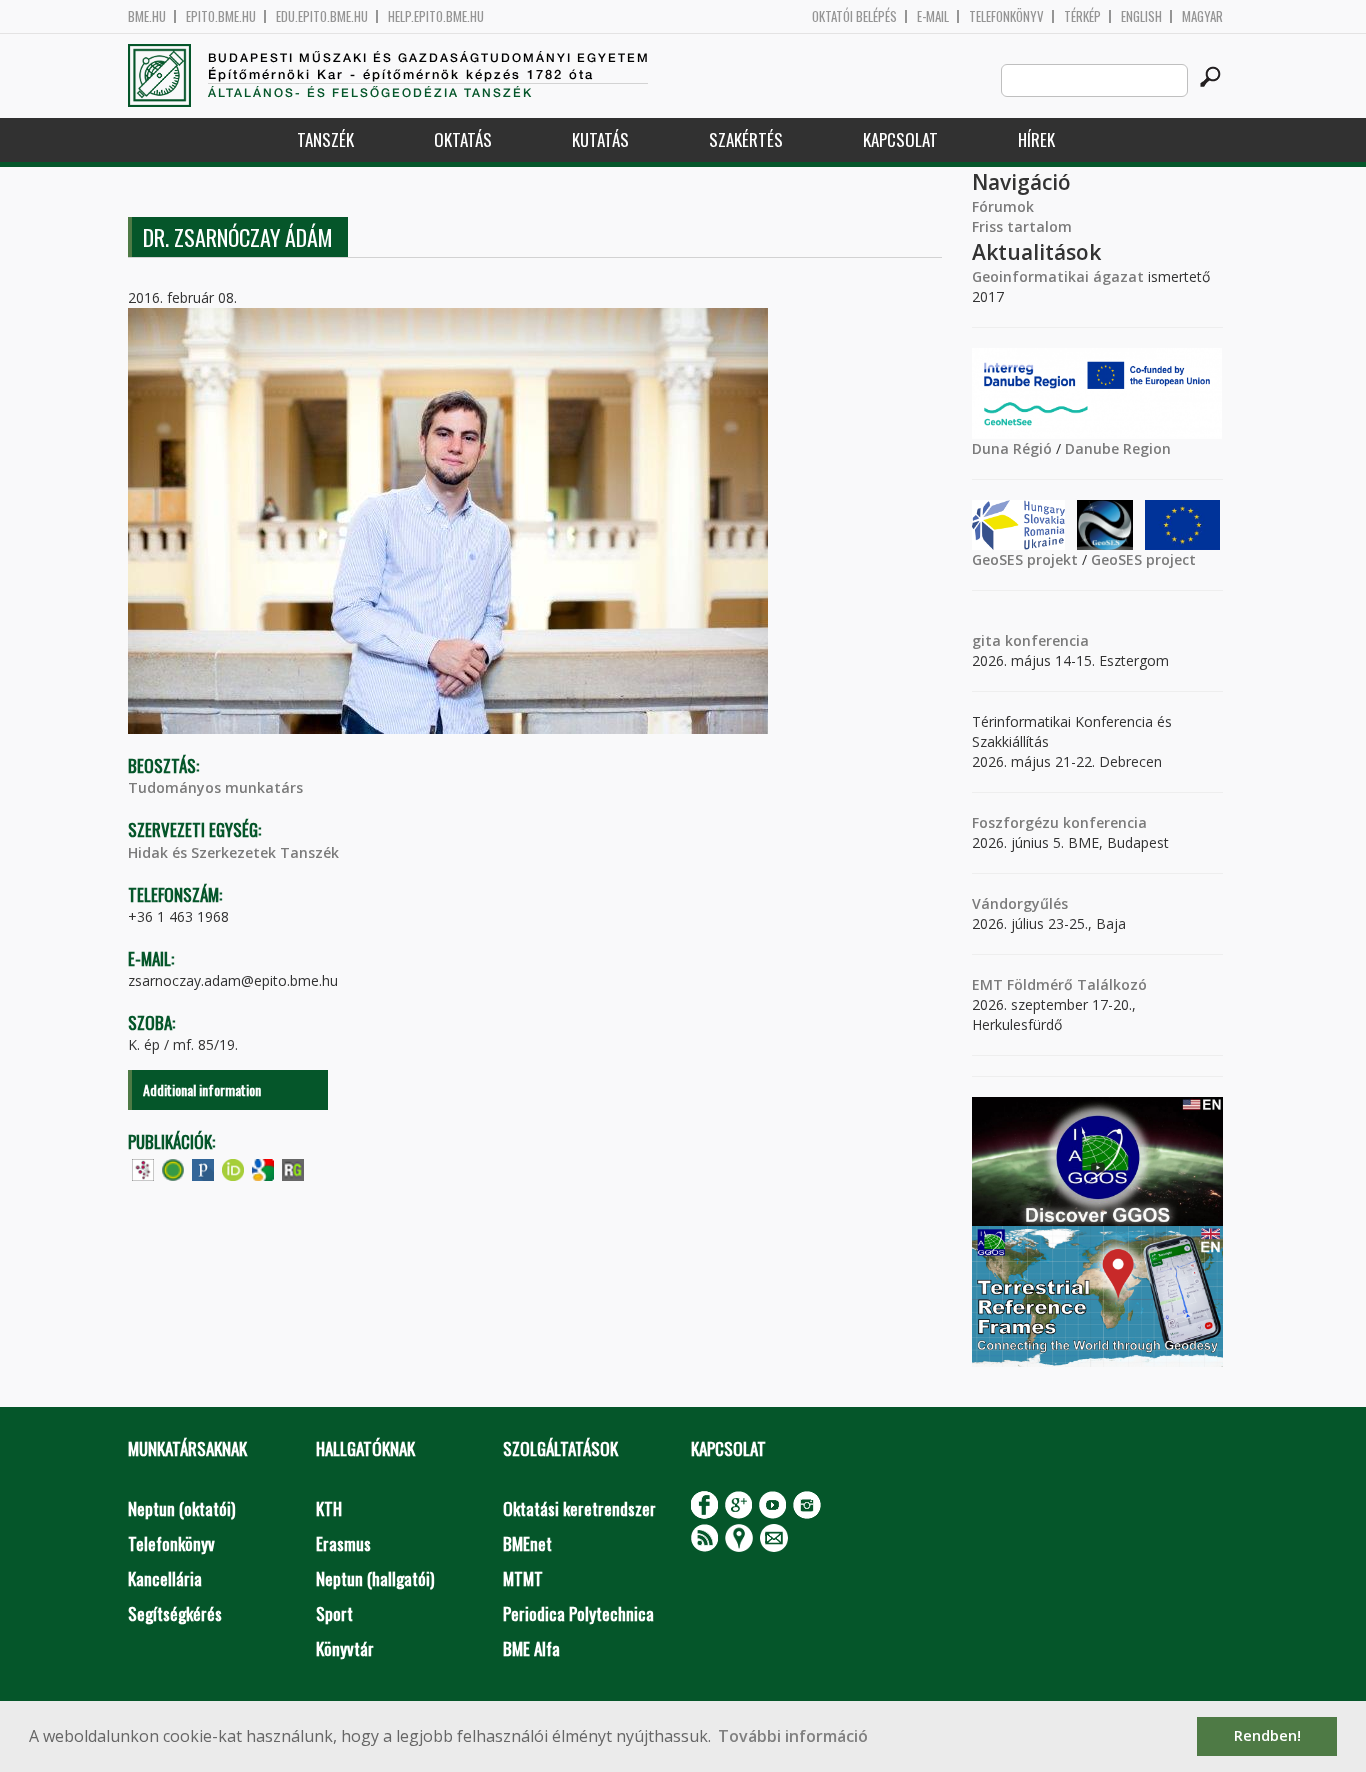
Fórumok (1003, 206)
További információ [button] (793, 1736)
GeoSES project (1143, 559)
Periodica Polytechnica (578, 1613)
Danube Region (1118, 448)
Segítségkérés (175, 1613)
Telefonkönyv (1006, 16)
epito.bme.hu (221, 16)
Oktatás (463, 139)
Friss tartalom (1022, 226)
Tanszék (325, 139)
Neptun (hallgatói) (375, 1578)
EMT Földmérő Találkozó (1059, 984)
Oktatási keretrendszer (579, 1508)
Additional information (202, 1089)
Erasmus (343, 1543)
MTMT (523, 1578)
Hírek (1036, 139)
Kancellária (165, 1578)
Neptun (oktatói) (181, 1508)
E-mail (933, 16)
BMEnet (527, 1543)
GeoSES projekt (1025, 559)
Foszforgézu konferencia (1059, 822)
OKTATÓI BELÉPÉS (854, 16)
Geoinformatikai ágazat (1058, 276)
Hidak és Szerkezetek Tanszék (233, 852)
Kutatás (600, 139)
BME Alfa (531, 1648)
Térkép (1082, 16)
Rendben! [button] (1267, 1735)
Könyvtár (345, 1648)
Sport (334, 1613)
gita (986, 640)
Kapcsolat (900, 139)
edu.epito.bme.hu (322, 16)
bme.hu (147, 16)
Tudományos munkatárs (215, 787)
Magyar (1202, 16)
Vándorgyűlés (1020, 903)
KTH (329, 1508)
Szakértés (746, 139)
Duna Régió (1012, 448)
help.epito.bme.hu (436, 16)
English (1141, 16)
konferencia (1045, 640)
